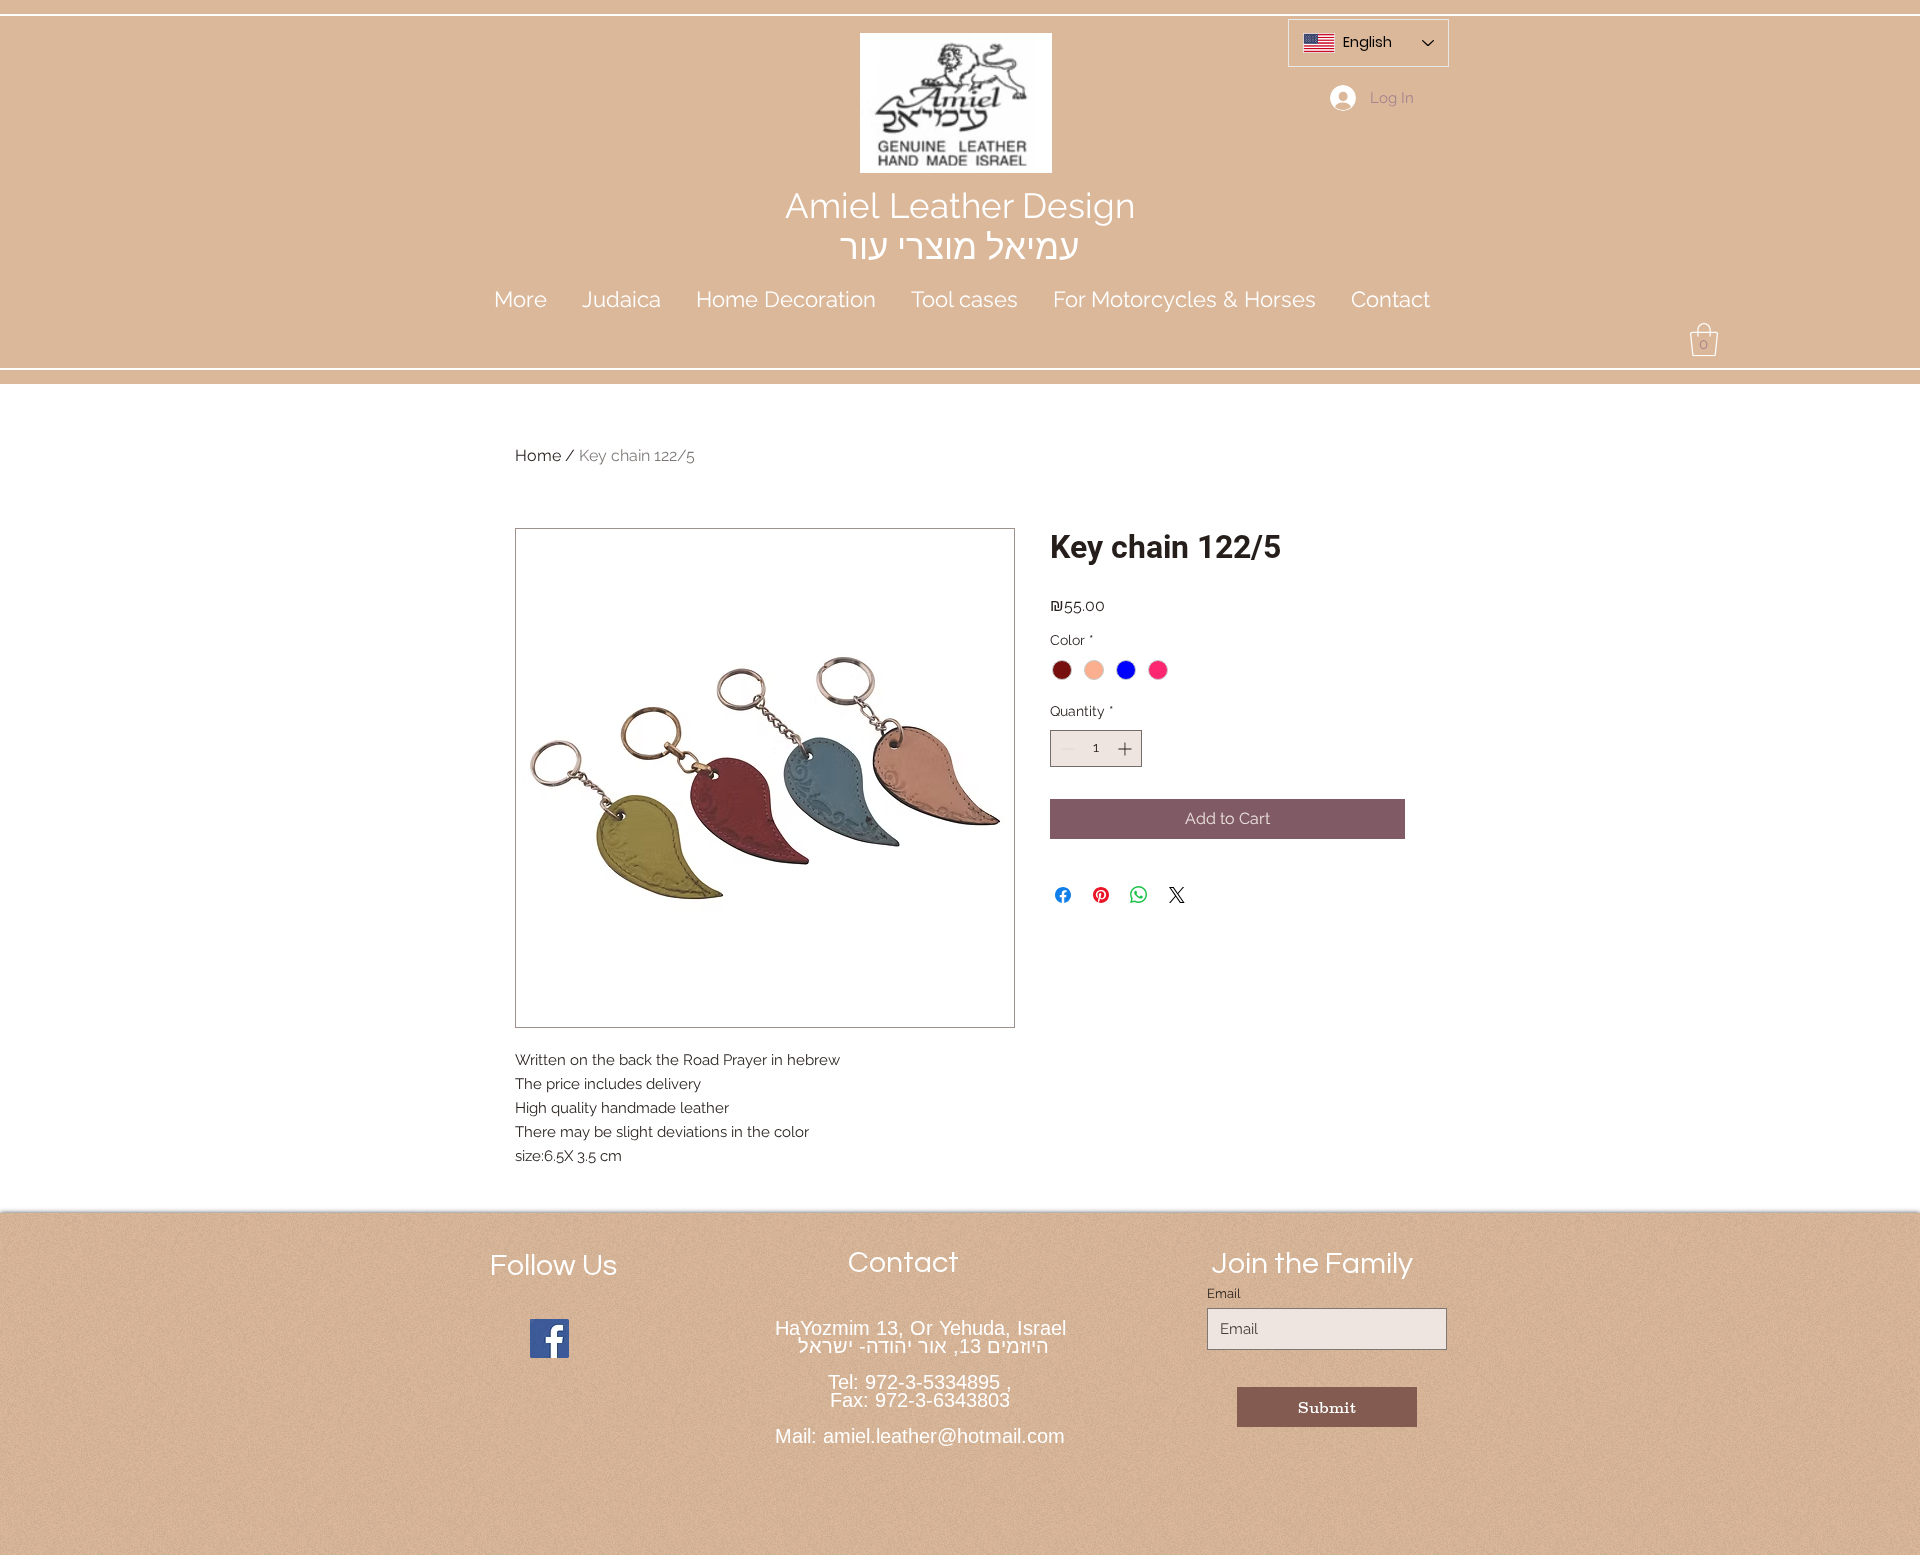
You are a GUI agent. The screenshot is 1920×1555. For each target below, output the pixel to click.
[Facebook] (549, 1338)
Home (538, 455)
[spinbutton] (1096, 748)
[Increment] (1126, 748)
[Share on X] (1177, 895)
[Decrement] (1065, 748)
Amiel (837, 205)
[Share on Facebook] (1063, 895)
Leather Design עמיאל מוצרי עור (987, 226)
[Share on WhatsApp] (1139, 895)
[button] (621, 299)
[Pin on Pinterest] (1101, 895)
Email (1224, 1293)
